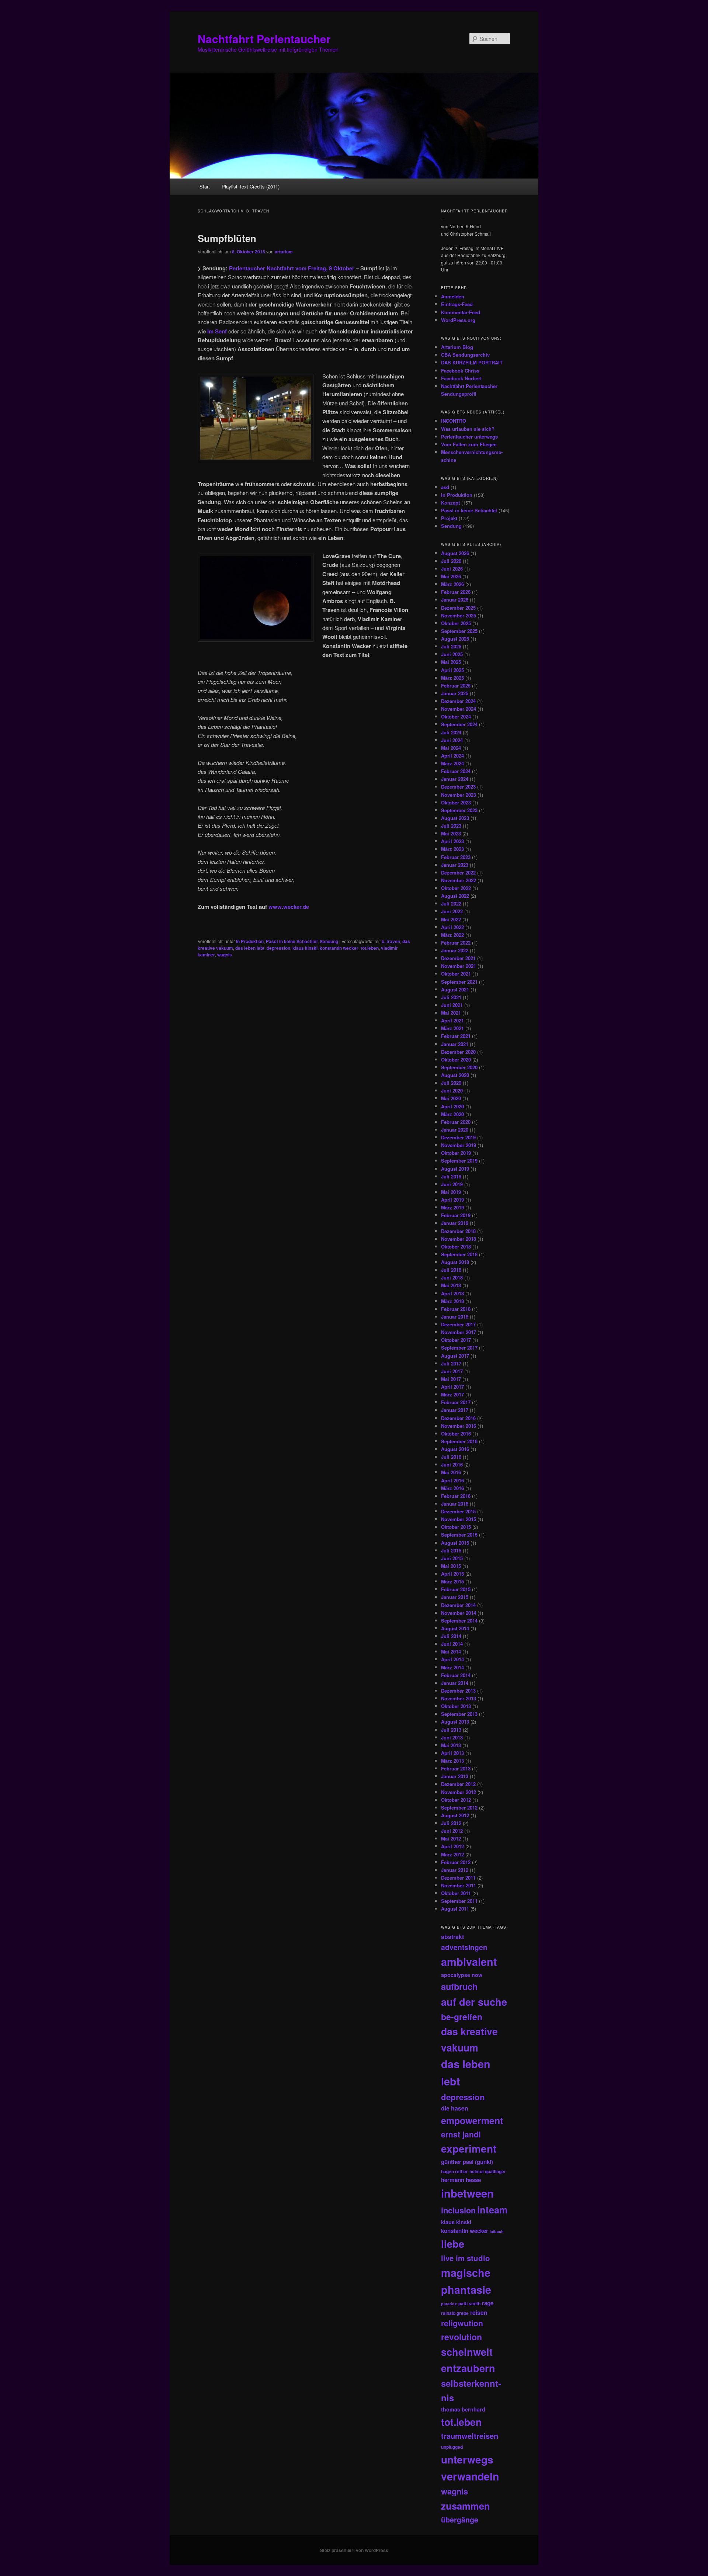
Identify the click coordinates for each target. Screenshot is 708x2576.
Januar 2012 (455, 1870)
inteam (492, 2210)
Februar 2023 (456, 857)
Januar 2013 (455, 1776)
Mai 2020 (451, 1098)
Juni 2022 (452, 911)
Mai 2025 (451, 662)
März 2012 (452, 1854)
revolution (461, 2337)
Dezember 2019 (458, 1137)
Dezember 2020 (458, 1052)
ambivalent (469, 1962)
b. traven (391, 941)
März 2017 (452, 1394)
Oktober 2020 (456, 1060)
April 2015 (452, 1574)
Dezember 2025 (458, 608)
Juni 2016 (452, 1464)
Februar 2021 (456, 1036)
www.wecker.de (289, 907)
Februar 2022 (456, 943)
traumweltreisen (470, 2436)
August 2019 (455, 1169)
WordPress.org (458, 320)
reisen (479, 2312)
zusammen (466, 2506)
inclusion (458, 2210)
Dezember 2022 (458, 872)
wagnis (225, 955)
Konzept (450, 503)
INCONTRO (454, 421)
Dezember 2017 (458, 1324)
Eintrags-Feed (457, 304)
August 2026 (455, 553)
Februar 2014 (456, 1675)
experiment (469, 2149)
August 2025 (455, 639)
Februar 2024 (456, 771)
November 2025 (459, 615)
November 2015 (459, 1519)
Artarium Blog (457, 347)
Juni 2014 (452, 1644)
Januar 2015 (455, 1597)
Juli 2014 (451, 1636)
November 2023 (459, 795)
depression (278, 948)
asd (445, 487)
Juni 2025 (452, 654)
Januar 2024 (455, 779)
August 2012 (455, 1815)
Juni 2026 (452, 569)
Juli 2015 (451, 1550)
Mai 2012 (451, 1838)
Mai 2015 (451, 1566)
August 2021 (455, 989)
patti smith (469, 2303)
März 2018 (452, 1301)
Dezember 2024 (458, 701)
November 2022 (459, 880)
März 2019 (452, 1207)
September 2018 (459, 1254)
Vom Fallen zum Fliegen (469, 444)
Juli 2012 (451, 1823)
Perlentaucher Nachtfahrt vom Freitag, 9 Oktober (292, 268)
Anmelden (453, 296)
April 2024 (452, 756)
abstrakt (452, 1937)
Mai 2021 (451, 1013)
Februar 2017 (456, 1402)
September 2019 (459, 1161)
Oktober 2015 (456, 1527)
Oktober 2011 (456, 1893)
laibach (497, 2231)
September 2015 (459, 1535)
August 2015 (455, 1543)
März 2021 (452, 1028)
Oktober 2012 (456, 1800)
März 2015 (452, 1581)
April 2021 (452, 1020)
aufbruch (459, 1986)
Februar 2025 (456, 685)
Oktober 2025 (456, 623)
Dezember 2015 (458, 1511)
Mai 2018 (451, 1285)
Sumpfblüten (227, 238)
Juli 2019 (451, 1176)
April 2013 (452, 1753)
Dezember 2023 (458, 787)
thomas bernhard (463, 2409)
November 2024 (459, 709)
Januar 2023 (455, 865)
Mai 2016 (451, 1472)
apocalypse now (462, 1975)
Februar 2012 (456, 1862)
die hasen (455, 2108)
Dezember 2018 (458, 1231)
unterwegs (467, 2459)
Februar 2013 (456, 1768)
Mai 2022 (451, 919)
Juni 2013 (452, 1737)
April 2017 (452, 1387)
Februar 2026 (456, 592)
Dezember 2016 (458, 1418)
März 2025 (452, 678)
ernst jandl (461, 2134)
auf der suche (474, 2002)
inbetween (467, 2193)
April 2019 (452, 1200)
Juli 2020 (451, 1083)
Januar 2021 (455, 1044)
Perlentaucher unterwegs (469, 437)
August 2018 (455, 1262)
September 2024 (459, 724)
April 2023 (452, 841)
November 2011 (459, 1885)
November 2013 (459, 1698)
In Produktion (250, 941)
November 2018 (459, 1239)
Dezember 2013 (458, 1691)
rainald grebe (455, 2313)
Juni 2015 (452, 1558)
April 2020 (452, 1106)
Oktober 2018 (456, 1247)
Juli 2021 (451, 997)
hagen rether (454, 2171)
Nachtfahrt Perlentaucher (264, 39)
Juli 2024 (451, 732)
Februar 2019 (456, 1215)
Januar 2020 (455, 1130)
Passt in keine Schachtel (292, 941)
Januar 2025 (455, 693)
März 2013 (452, 1761)
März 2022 (452, 935)
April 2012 (452, 1846)
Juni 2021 (452, 1005)
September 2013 (459, 1714)
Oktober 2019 (456, 1153)
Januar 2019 (455, 1223)
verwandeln (470, 2476)
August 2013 (455, 1722)
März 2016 (452, 1488)
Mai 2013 (451, 1745)
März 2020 (452, 1114)
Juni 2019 (452, 1184)
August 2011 (455, 1909)
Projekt (449, 518)
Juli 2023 (451, 826)
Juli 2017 (451, 1363)
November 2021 (459, 966)
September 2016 (459, 1441)
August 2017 (455, 1356)
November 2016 (459, 1426)
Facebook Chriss (460, 371)
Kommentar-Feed (461, 312)
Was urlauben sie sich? (468, 429)
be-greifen (462, 2017)
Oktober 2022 (456, 888)
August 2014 (455, 1628)
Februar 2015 (456, 1589)
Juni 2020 (452, 1090)
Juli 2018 (451, 1270)
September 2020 (459, 1067)
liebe (453, 2243)
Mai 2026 (451, 576)
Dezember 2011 (458, 1878)
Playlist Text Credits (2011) (251, 186)
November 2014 (459, 1613)
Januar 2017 (455, 1410)
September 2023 (459, 810)
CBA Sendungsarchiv (465, 355)
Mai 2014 (451, 1651)
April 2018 (452, 1293)
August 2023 (455, 818)
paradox (449, 2304)
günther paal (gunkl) (467, 2162)
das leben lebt (250, 948)
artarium (284, 252)
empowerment (472, 2120)
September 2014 (459, 1621)
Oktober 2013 (456, 1706)
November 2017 (459, 1332)
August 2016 (455, 1449)
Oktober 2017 (456, 1340)
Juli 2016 (451, 1457)
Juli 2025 (451, 646)
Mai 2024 (451, 748)
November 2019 (459, 1145)
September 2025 (459, 631)
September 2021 (459, 982)
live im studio (466, 2258)
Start (205, 186)
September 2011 (459, 1901)
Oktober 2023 (456, 802)
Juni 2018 (452, 1277)
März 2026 (452, 584)
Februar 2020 (456, 1122)
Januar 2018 (455, 1317)
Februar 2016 (456, 1496)
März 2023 (452, 849)
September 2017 (459, 1348)
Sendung (329, 941)
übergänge (460, 2520)
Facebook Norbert (461, 378)
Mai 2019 (451, 1192)
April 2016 (452, 1480)
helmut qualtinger (488, 2171)
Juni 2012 (452, 1831)
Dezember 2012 (458, 1784)
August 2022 (455, 896)
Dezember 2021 (458, 958)
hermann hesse (461, 2180)
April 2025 (452, 670)
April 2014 (452, 1659)
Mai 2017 (451, 1379)
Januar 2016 (455, 1504)
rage (488, 2303)
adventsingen (464, 1947)
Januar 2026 (455, 600)
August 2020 (455, 1075)
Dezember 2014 (458, 1605)
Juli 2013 (451, 1730)
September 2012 (459, 1808)
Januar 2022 (455, 950)
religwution (462, 2323)
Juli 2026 (451, 561)
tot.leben (370, 948)
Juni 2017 (452, 1371)
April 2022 (452, 927)
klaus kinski (305, 948)
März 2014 (452, 1667)
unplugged (452, 2447)
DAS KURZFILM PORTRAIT (472, 362)
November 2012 (459, 1792)
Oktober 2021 (456, 974)
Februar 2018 (456, 1309)
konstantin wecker (339, 948)
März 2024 (452, 763)
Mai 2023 (451, 833)
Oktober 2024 (456, 716)
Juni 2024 (452, 740)
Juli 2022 (451, 903)
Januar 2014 (455, 1683)
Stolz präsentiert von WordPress (354, 2550)
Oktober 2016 (456, 1434)
